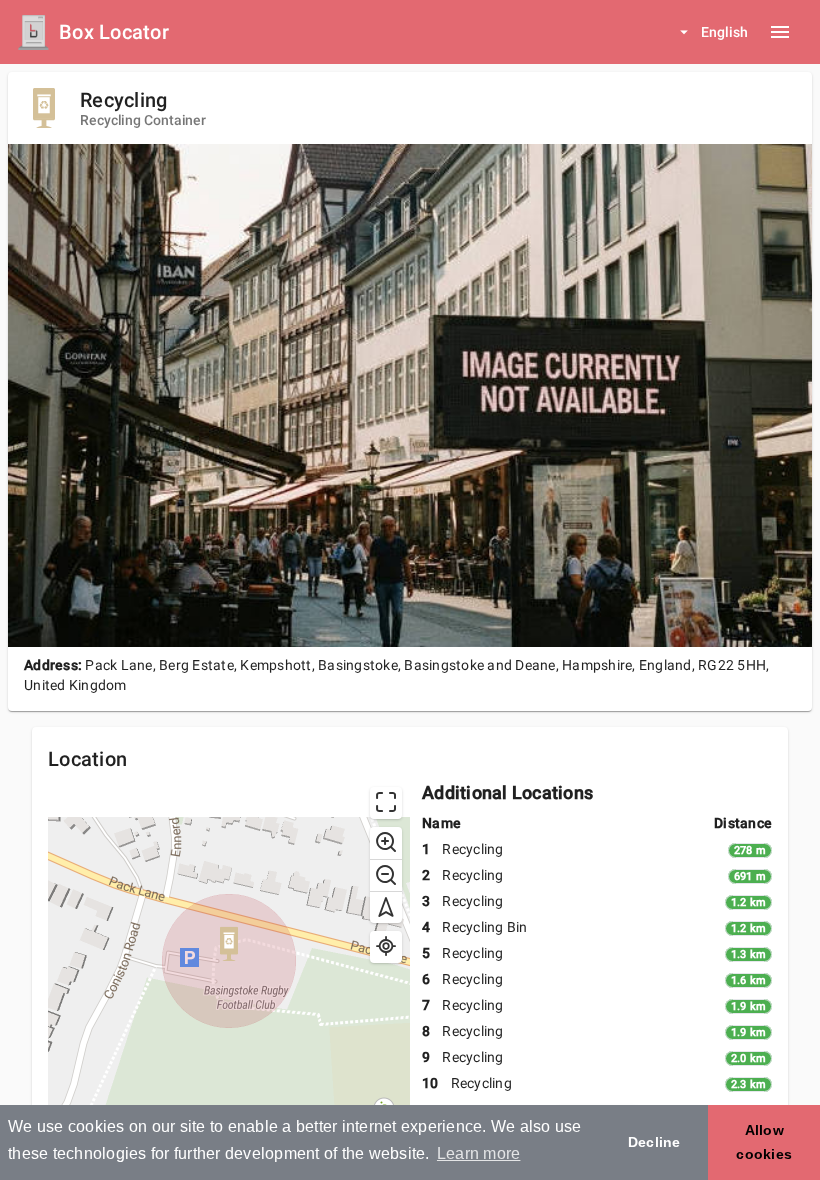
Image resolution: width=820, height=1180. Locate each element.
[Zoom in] (386, 843)
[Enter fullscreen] (386, 803)
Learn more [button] (479, 1153)
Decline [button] (654, 1142)
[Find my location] (386, 947)
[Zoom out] (386, 875)
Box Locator (114, 32)
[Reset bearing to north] (386, 907)
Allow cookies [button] (764, 1142)
